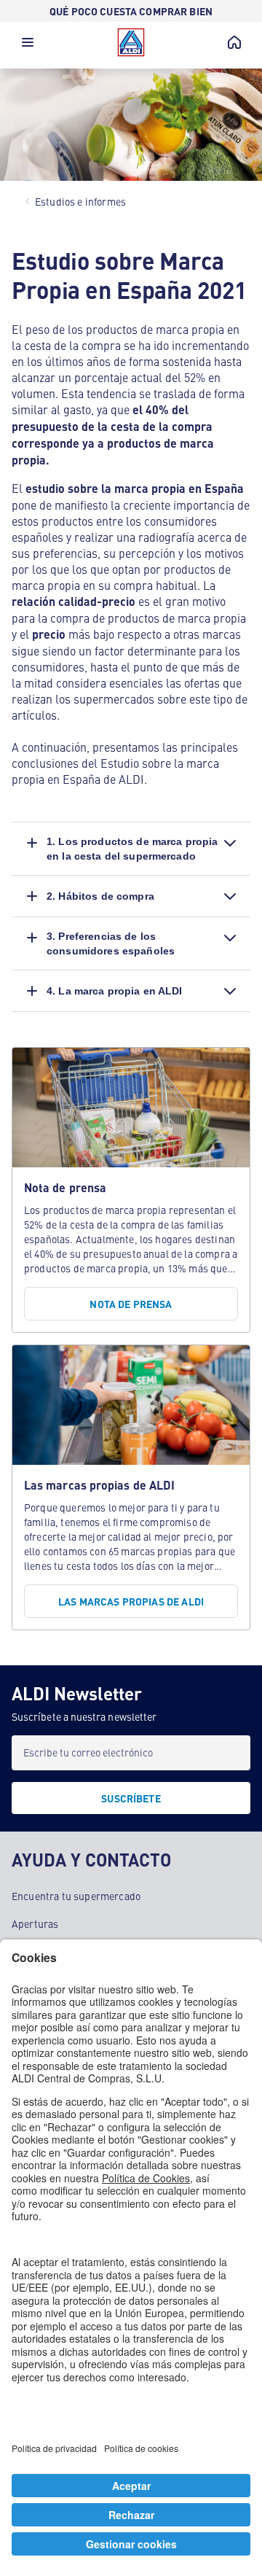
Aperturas (35, 1923)
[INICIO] (234, 42)
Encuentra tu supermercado (76, 1896)
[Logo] (131, 42)
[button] (28, 46)
